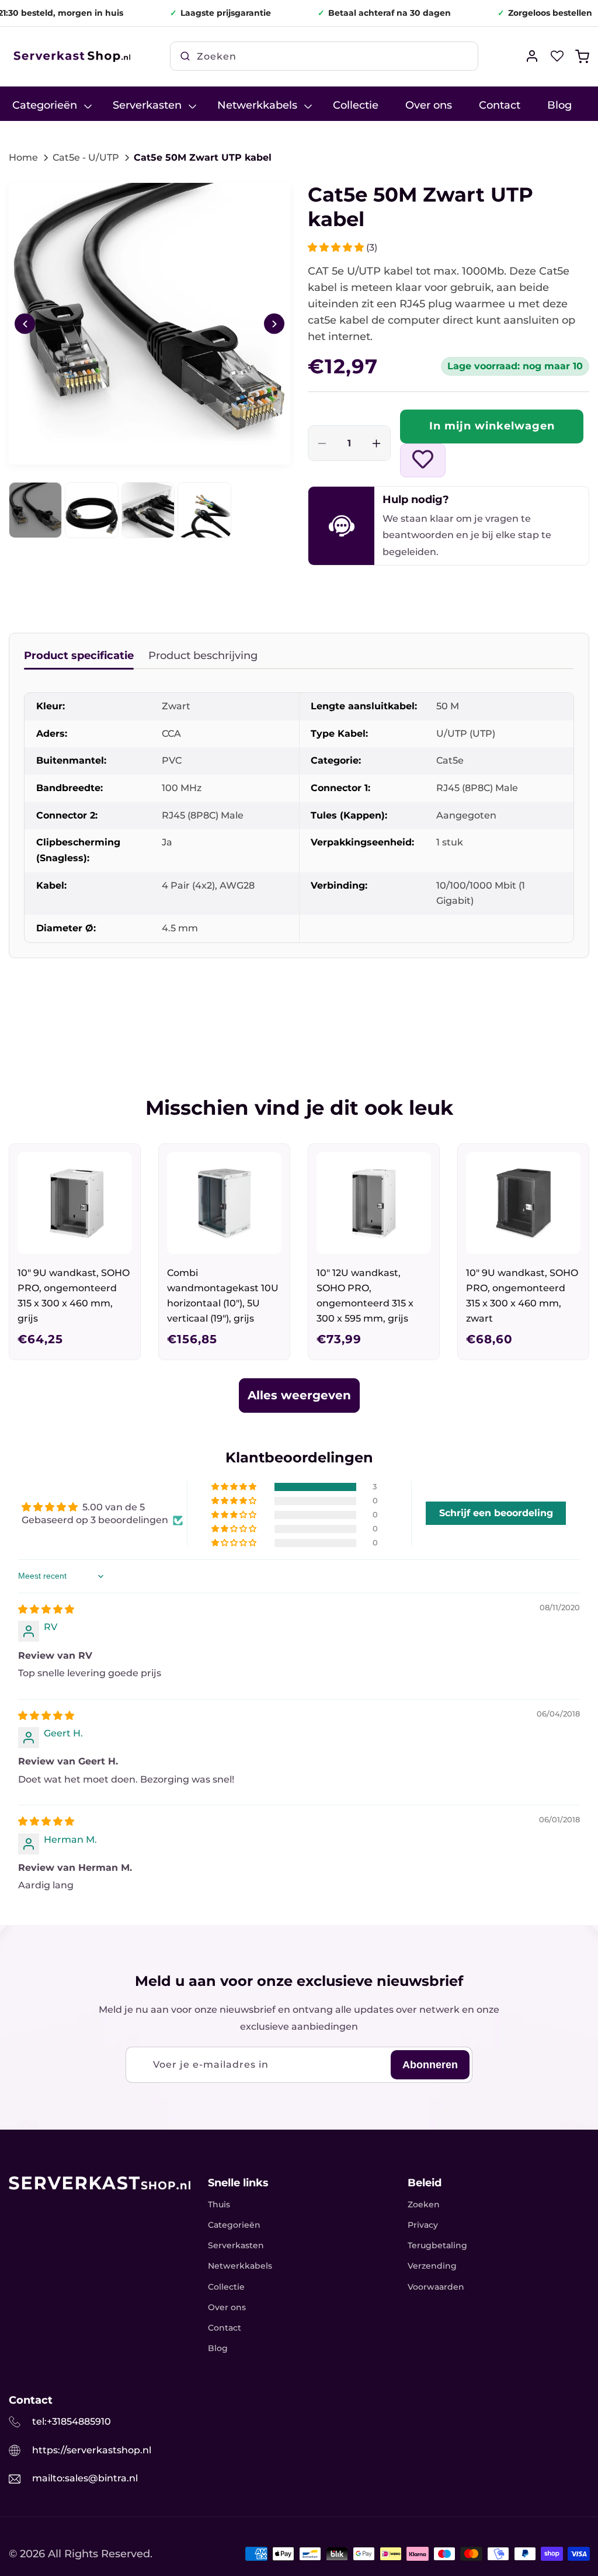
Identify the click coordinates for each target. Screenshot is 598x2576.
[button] (582, 56)
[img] (46, 1609)
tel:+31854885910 (72, 2421)
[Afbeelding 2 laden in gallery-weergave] (91, 510)
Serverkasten (236, 2245)
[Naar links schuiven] (25, 324)
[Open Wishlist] (557, 56)
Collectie (226, 2287)
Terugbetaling (437, 2245)
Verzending (432, 2266)
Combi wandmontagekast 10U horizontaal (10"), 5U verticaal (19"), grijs (223, 1296)
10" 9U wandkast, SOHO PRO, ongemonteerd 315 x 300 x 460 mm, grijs (74, 1296)
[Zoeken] (185, 56)
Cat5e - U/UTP (86, 157)
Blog (218, 2348)
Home (23, 157)
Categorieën (234, 2225)
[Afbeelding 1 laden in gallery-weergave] (35, 510)
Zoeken (424, 2204)
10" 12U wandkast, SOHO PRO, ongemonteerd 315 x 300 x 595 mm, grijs (365, 1296)
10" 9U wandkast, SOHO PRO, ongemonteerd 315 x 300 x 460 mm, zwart (522, 1296)
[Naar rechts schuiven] (274, 324)
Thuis (219, 2204)
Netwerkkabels (240, 2266)
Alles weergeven (299, 1395)
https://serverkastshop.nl (92, 2450)
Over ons (227, 2307)
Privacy (423, 2225)
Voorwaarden (436, 2287)
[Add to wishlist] (423, 460)
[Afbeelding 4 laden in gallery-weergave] (204, 510)
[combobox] (324, 56)
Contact (225, 2328)
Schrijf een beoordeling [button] (496, 1513)
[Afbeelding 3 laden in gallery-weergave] (148, 510)
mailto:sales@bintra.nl (85, 2478)
